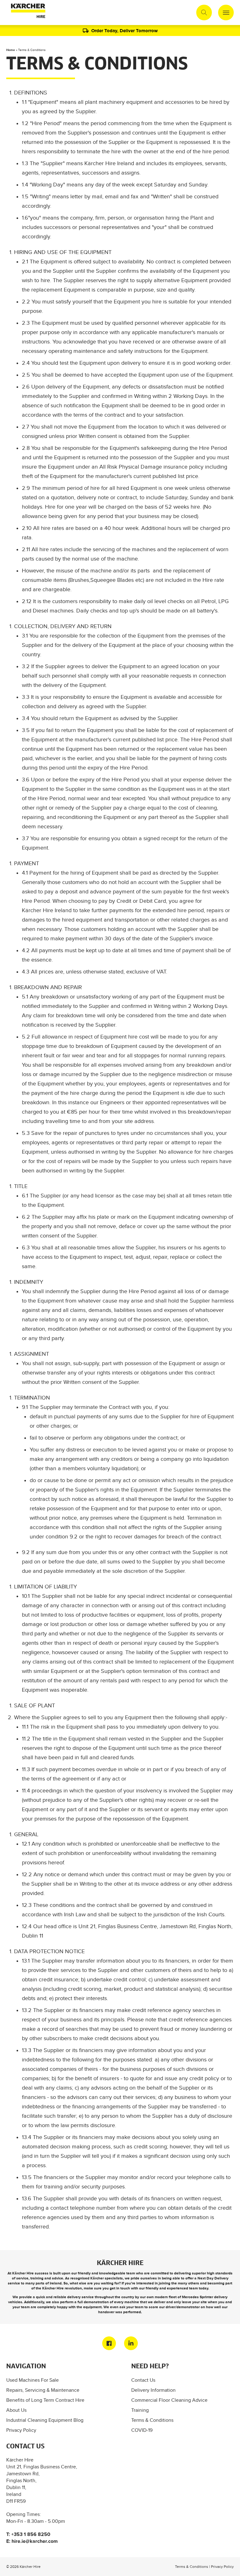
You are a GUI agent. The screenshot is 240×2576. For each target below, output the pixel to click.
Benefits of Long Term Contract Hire (45, 2400)
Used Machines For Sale (32, 2380)
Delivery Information (153, 2390)
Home (11, 50)
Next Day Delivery (213, 2278)
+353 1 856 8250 (31, 2534)
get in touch (120, 2288)
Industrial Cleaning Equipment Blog (45, 2420)
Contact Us (143, 2380)
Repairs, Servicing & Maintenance (43, 2390)
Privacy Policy (21, 2430)
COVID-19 (142, 2430)
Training (140, 2410)
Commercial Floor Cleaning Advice (169, 2400)
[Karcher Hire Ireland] (27, 13)
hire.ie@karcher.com (35, 2541)
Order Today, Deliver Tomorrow (125, 30)
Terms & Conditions (152, 2420)
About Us (16, 2410)
